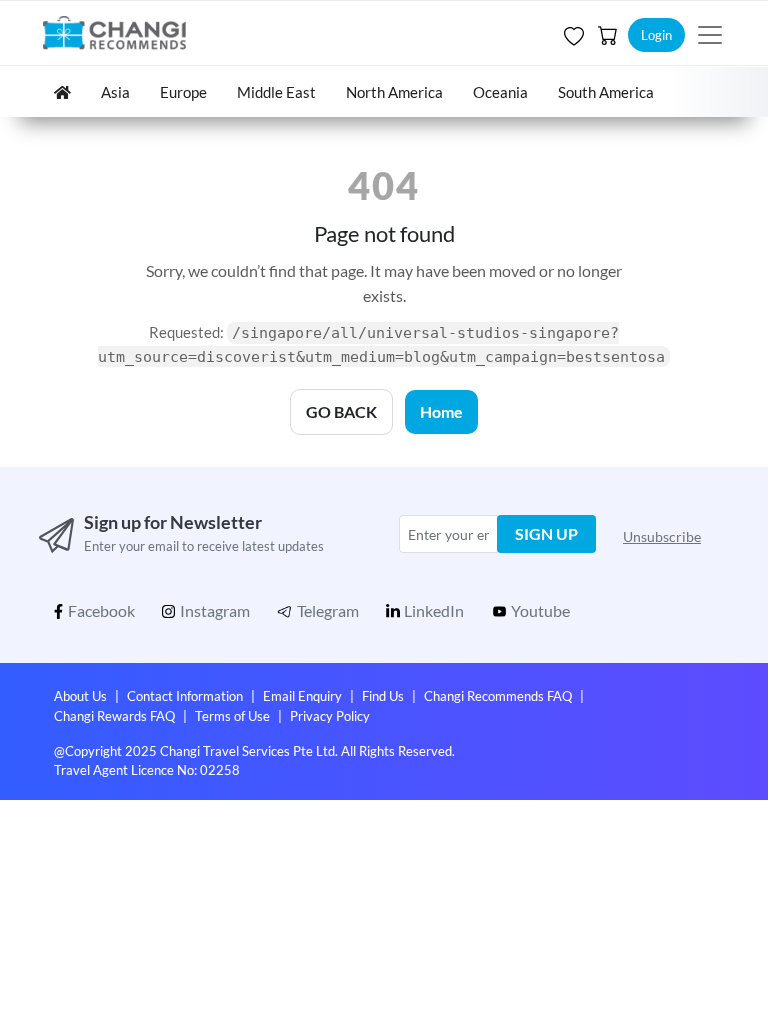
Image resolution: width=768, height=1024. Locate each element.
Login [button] (656, 35)
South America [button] (606, 92)
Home (441, 411)
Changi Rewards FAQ (114, 716)
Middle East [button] (276, 92)
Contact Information (185, 696)
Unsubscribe (662, 536)
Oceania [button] (500, 92)
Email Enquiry (302, 696)
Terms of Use (232, 716)
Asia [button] (115, 92)
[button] (572, 35)
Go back (341, 411)
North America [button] (394, 92)
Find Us (383, 696)
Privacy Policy (330, 716)
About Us (80, 696)
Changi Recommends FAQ (498, 696)
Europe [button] (183, 92)
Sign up (546, 533)
